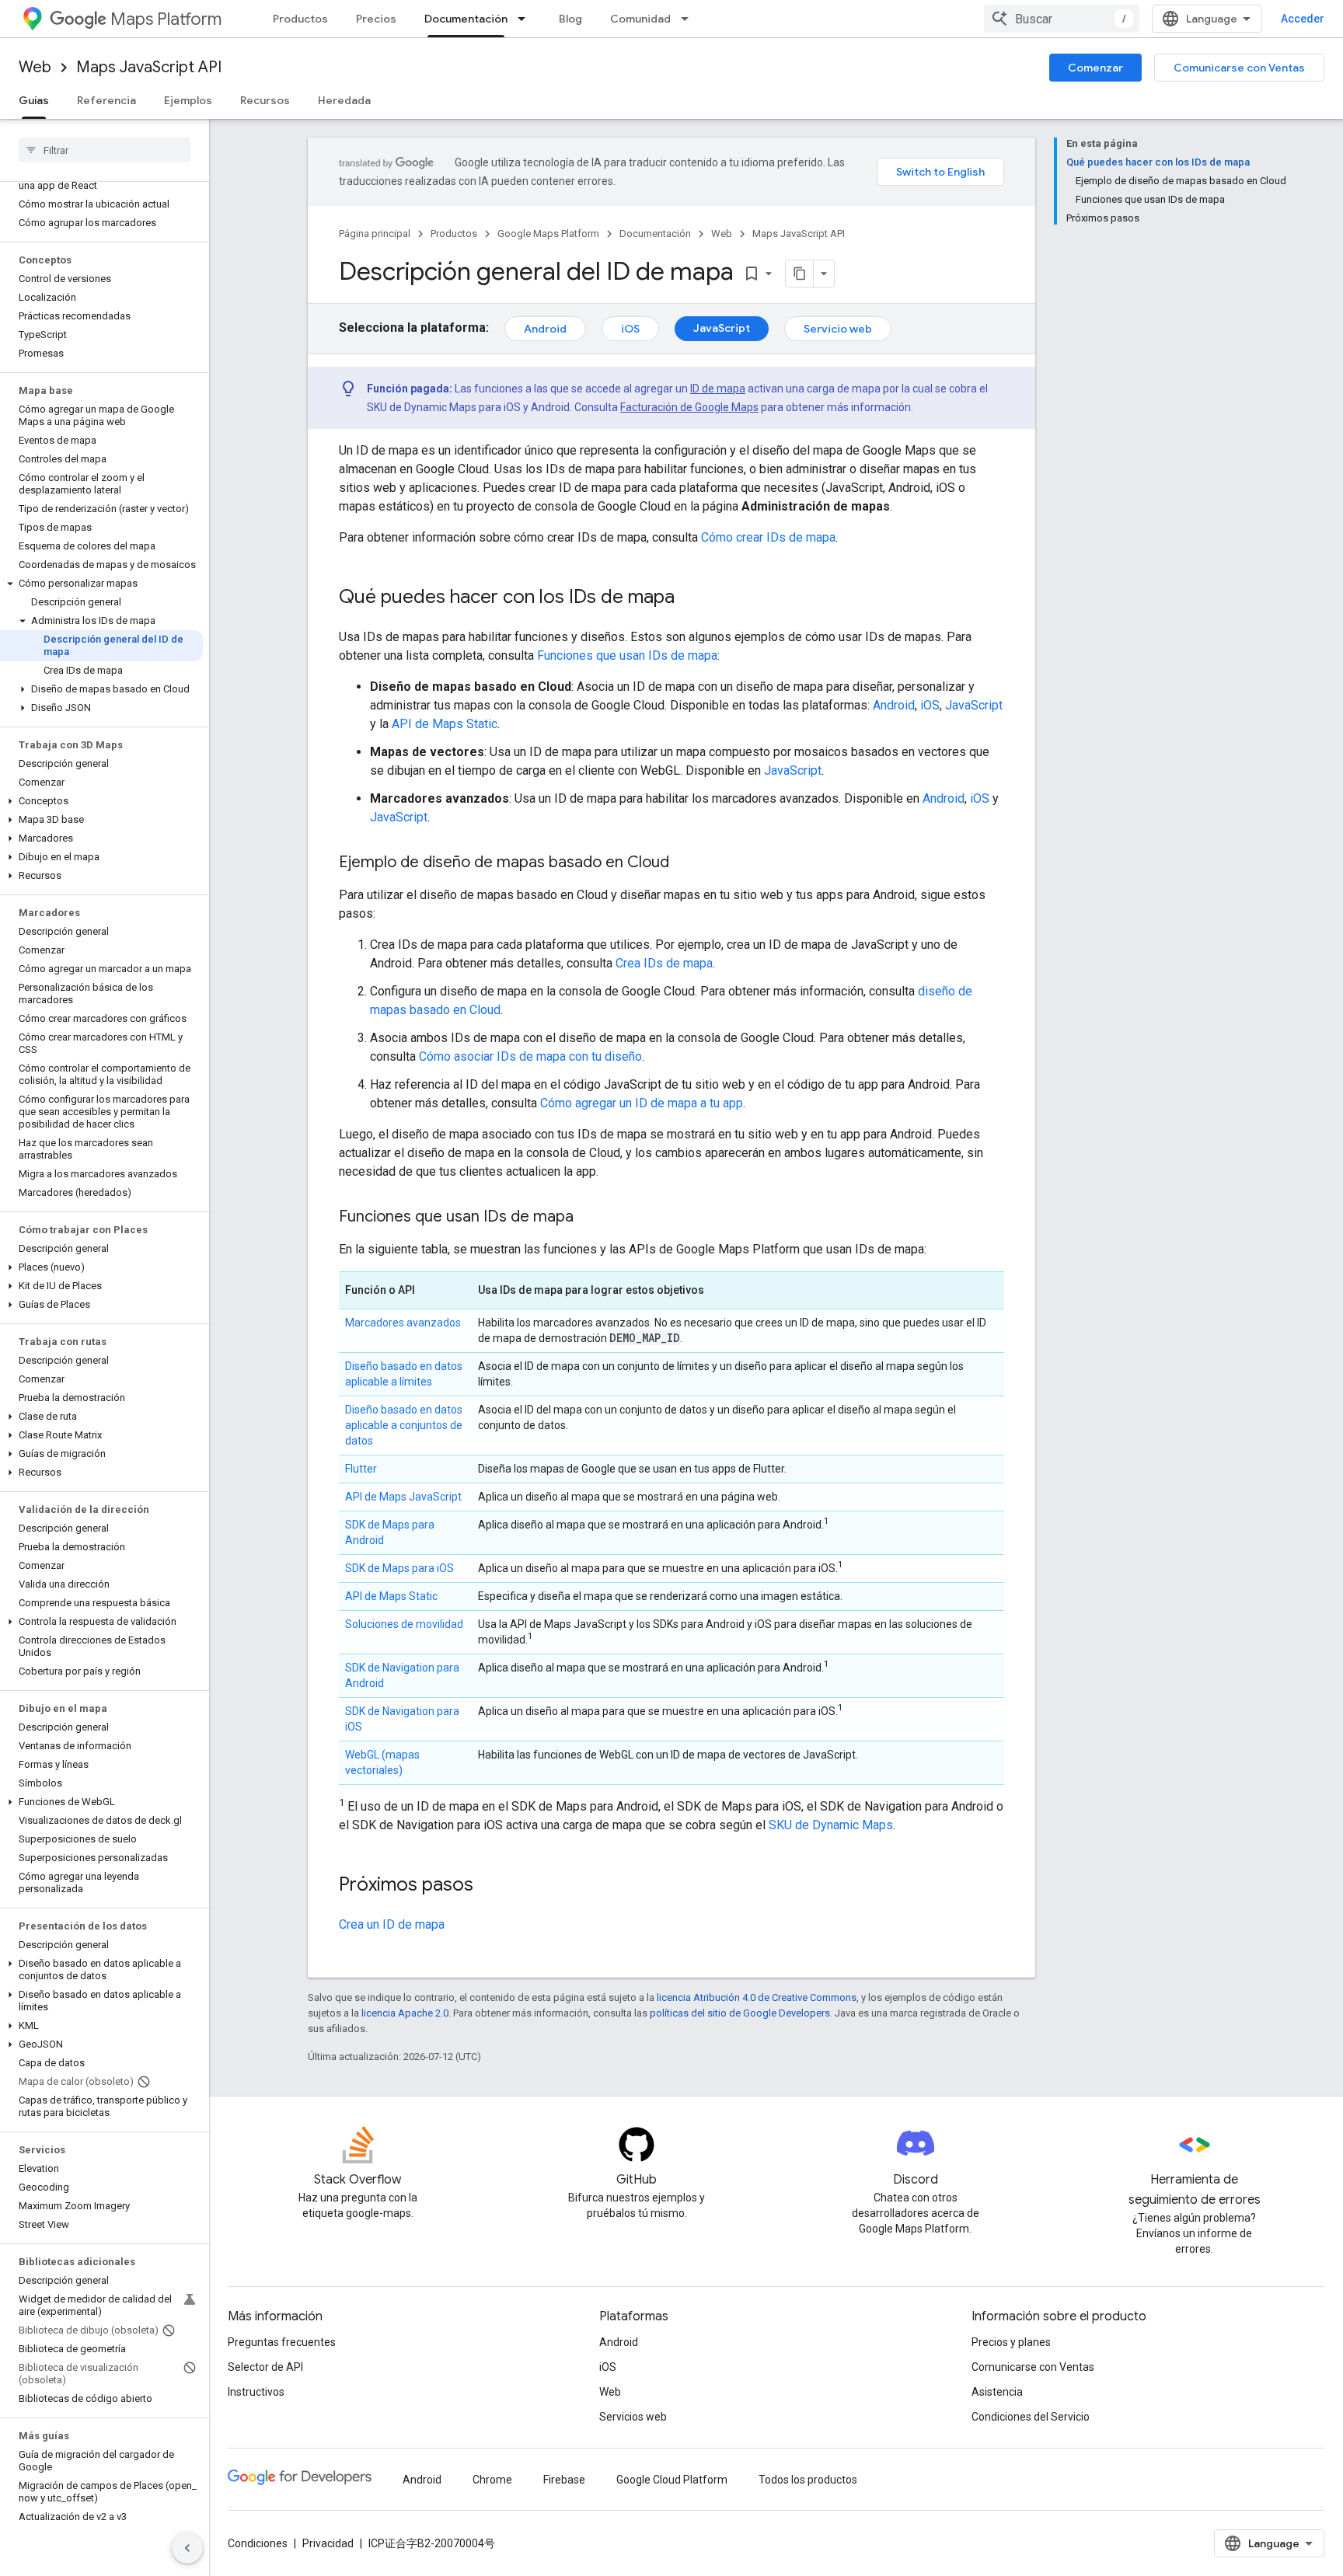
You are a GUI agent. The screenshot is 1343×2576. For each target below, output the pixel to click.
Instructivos (256, 2392)
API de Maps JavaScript (403, 1497)
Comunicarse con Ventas (1239, 68)
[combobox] (1062, 19)
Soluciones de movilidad (404, 1624)
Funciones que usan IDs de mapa (627, 655)
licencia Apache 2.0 (405, 2013)
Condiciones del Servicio (1031, 2417)
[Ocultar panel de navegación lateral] (187, 2548)
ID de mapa (718, 389)
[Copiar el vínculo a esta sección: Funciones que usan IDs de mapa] (589, 1218)
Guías (34, 100)
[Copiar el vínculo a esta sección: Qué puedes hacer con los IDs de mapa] (690, 598)
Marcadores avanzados (403, 1323)
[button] (101, 584)
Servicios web (633, 2417)
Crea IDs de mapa (664, 963)
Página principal (375, 234)
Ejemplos (188, 100)
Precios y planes (1011, 2342)
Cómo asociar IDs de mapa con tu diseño (530, 1056)
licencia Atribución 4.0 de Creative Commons (757, 1997)
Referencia (106, 100)
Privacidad (328, 2543)
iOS (630, 329)
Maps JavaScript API (149, 67)
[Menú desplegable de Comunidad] (689, 19)
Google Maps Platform (548, 234)
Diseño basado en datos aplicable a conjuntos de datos (404, 1425)
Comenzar (1095, 68)
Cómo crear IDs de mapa (768, 537)
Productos (300, 19)
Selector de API (265, 2367)
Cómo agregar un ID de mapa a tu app (642, 1103)
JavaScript (722, 328)
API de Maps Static (445, 724)
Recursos (265, 100)
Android (545, 329)
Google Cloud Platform (672, 2480)
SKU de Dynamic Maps (831, 1825)
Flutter (361, 1469)
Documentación (466, 19)
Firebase (564, 2480)
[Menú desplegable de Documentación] (526, 19)
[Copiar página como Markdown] (800, 274)
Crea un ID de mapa (392, 1924)
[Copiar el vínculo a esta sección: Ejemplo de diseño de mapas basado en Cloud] (685, 863)
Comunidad (640, 19)
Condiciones (258, 2543)
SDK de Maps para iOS (399, 1568)
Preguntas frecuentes (282, 2342)
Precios (376, 19)
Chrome (492, 2480)
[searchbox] (105, 150)
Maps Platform (166, 19)
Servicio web (838, 329)
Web (35, 67)
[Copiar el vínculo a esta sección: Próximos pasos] (489, 1886)
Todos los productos (808, 2480)
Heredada (344, 100)
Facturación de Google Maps (689, 407)
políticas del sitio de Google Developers (740, 2013)
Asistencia (997, 2392)
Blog (570, 19)
